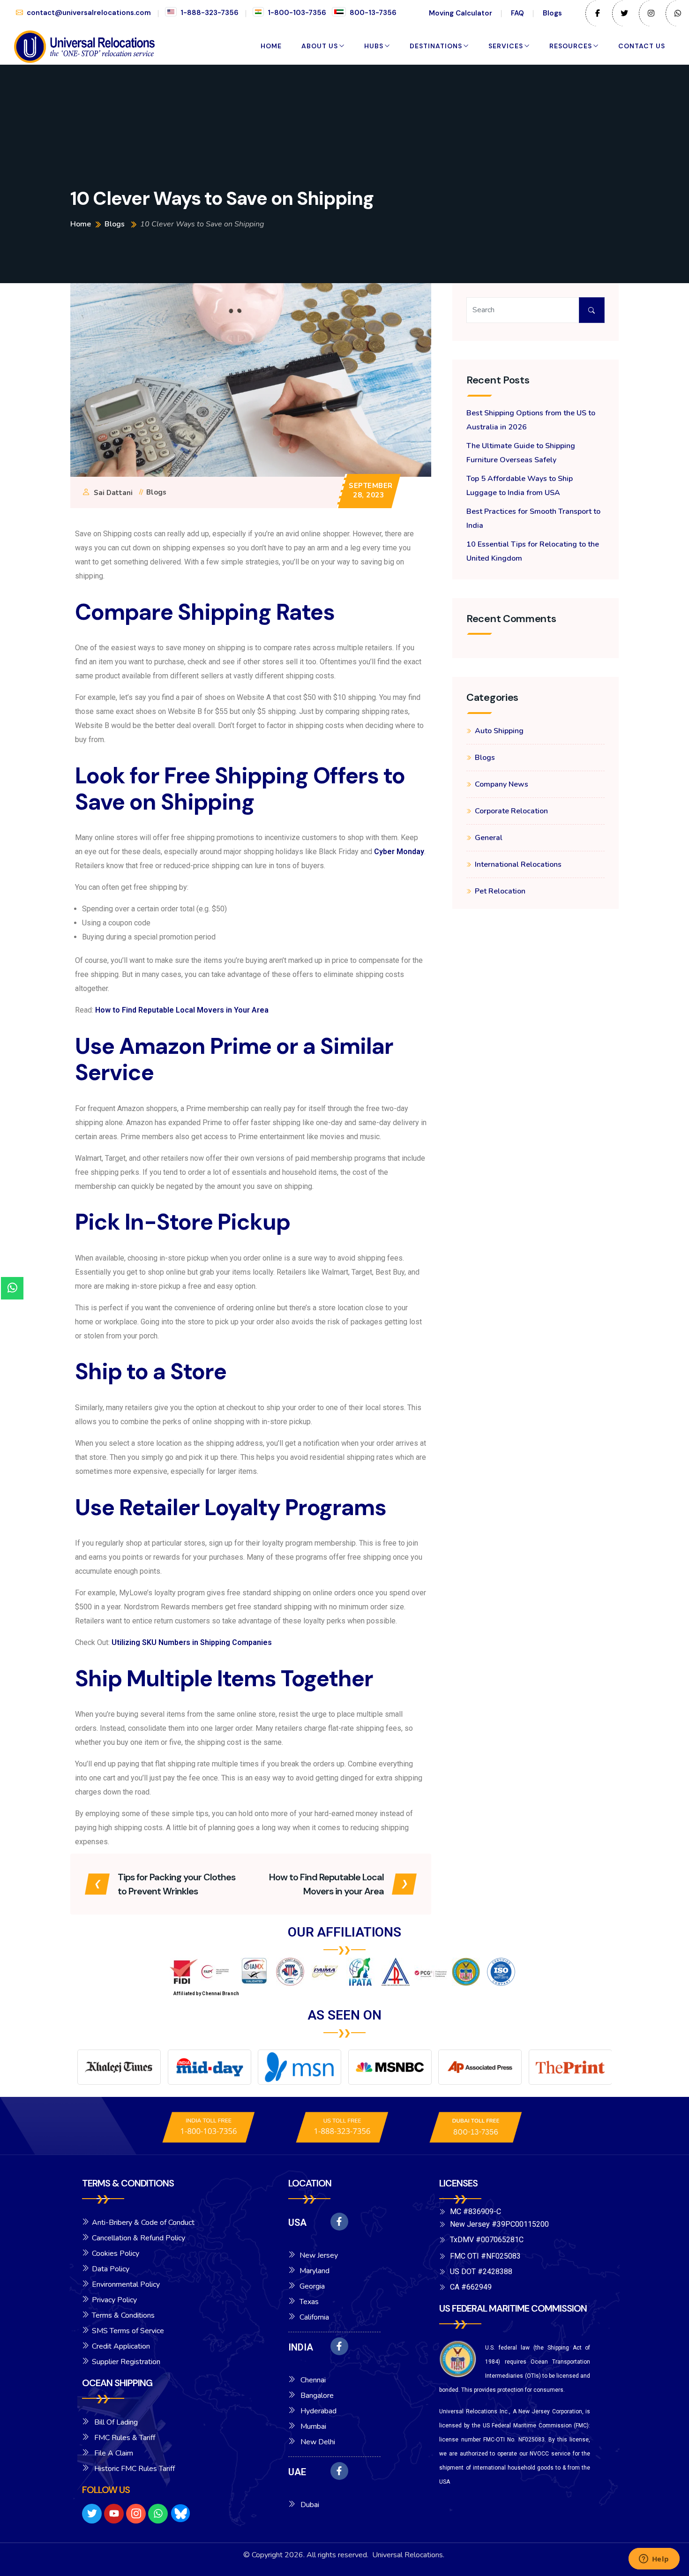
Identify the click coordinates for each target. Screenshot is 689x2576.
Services (506, 46)
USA (297, 2223)
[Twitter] (92, 2514)
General (489, 838)
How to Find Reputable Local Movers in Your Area (182, 1010)
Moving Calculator (461, 13)
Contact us (642, 46)
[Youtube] (114, 2514)
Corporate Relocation (511, 811)
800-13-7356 (373, 13)
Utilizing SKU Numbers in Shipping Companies (192, 1642)
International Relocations (518, 864)
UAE (297, 2472)
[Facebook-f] (339, 2222)
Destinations (436, 46)
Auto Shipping (499, 731)
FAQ (517, 13)
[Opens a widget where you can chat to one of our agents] (654, 2560)
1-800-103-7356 (297, 13)
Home (271, 46)
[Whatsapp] (158, 2514)
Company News (502, 784)
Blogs (552, 13)
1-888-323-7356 (210, 13)
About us (320, 46)
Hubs (374, 46)
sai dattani (113, 493)
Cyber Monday (399, 852)
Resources (571, 46)
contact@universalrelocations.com (89, 13)
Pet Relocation (500, 891)
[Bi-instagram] (136, 2514)
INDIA (301, 2347)
